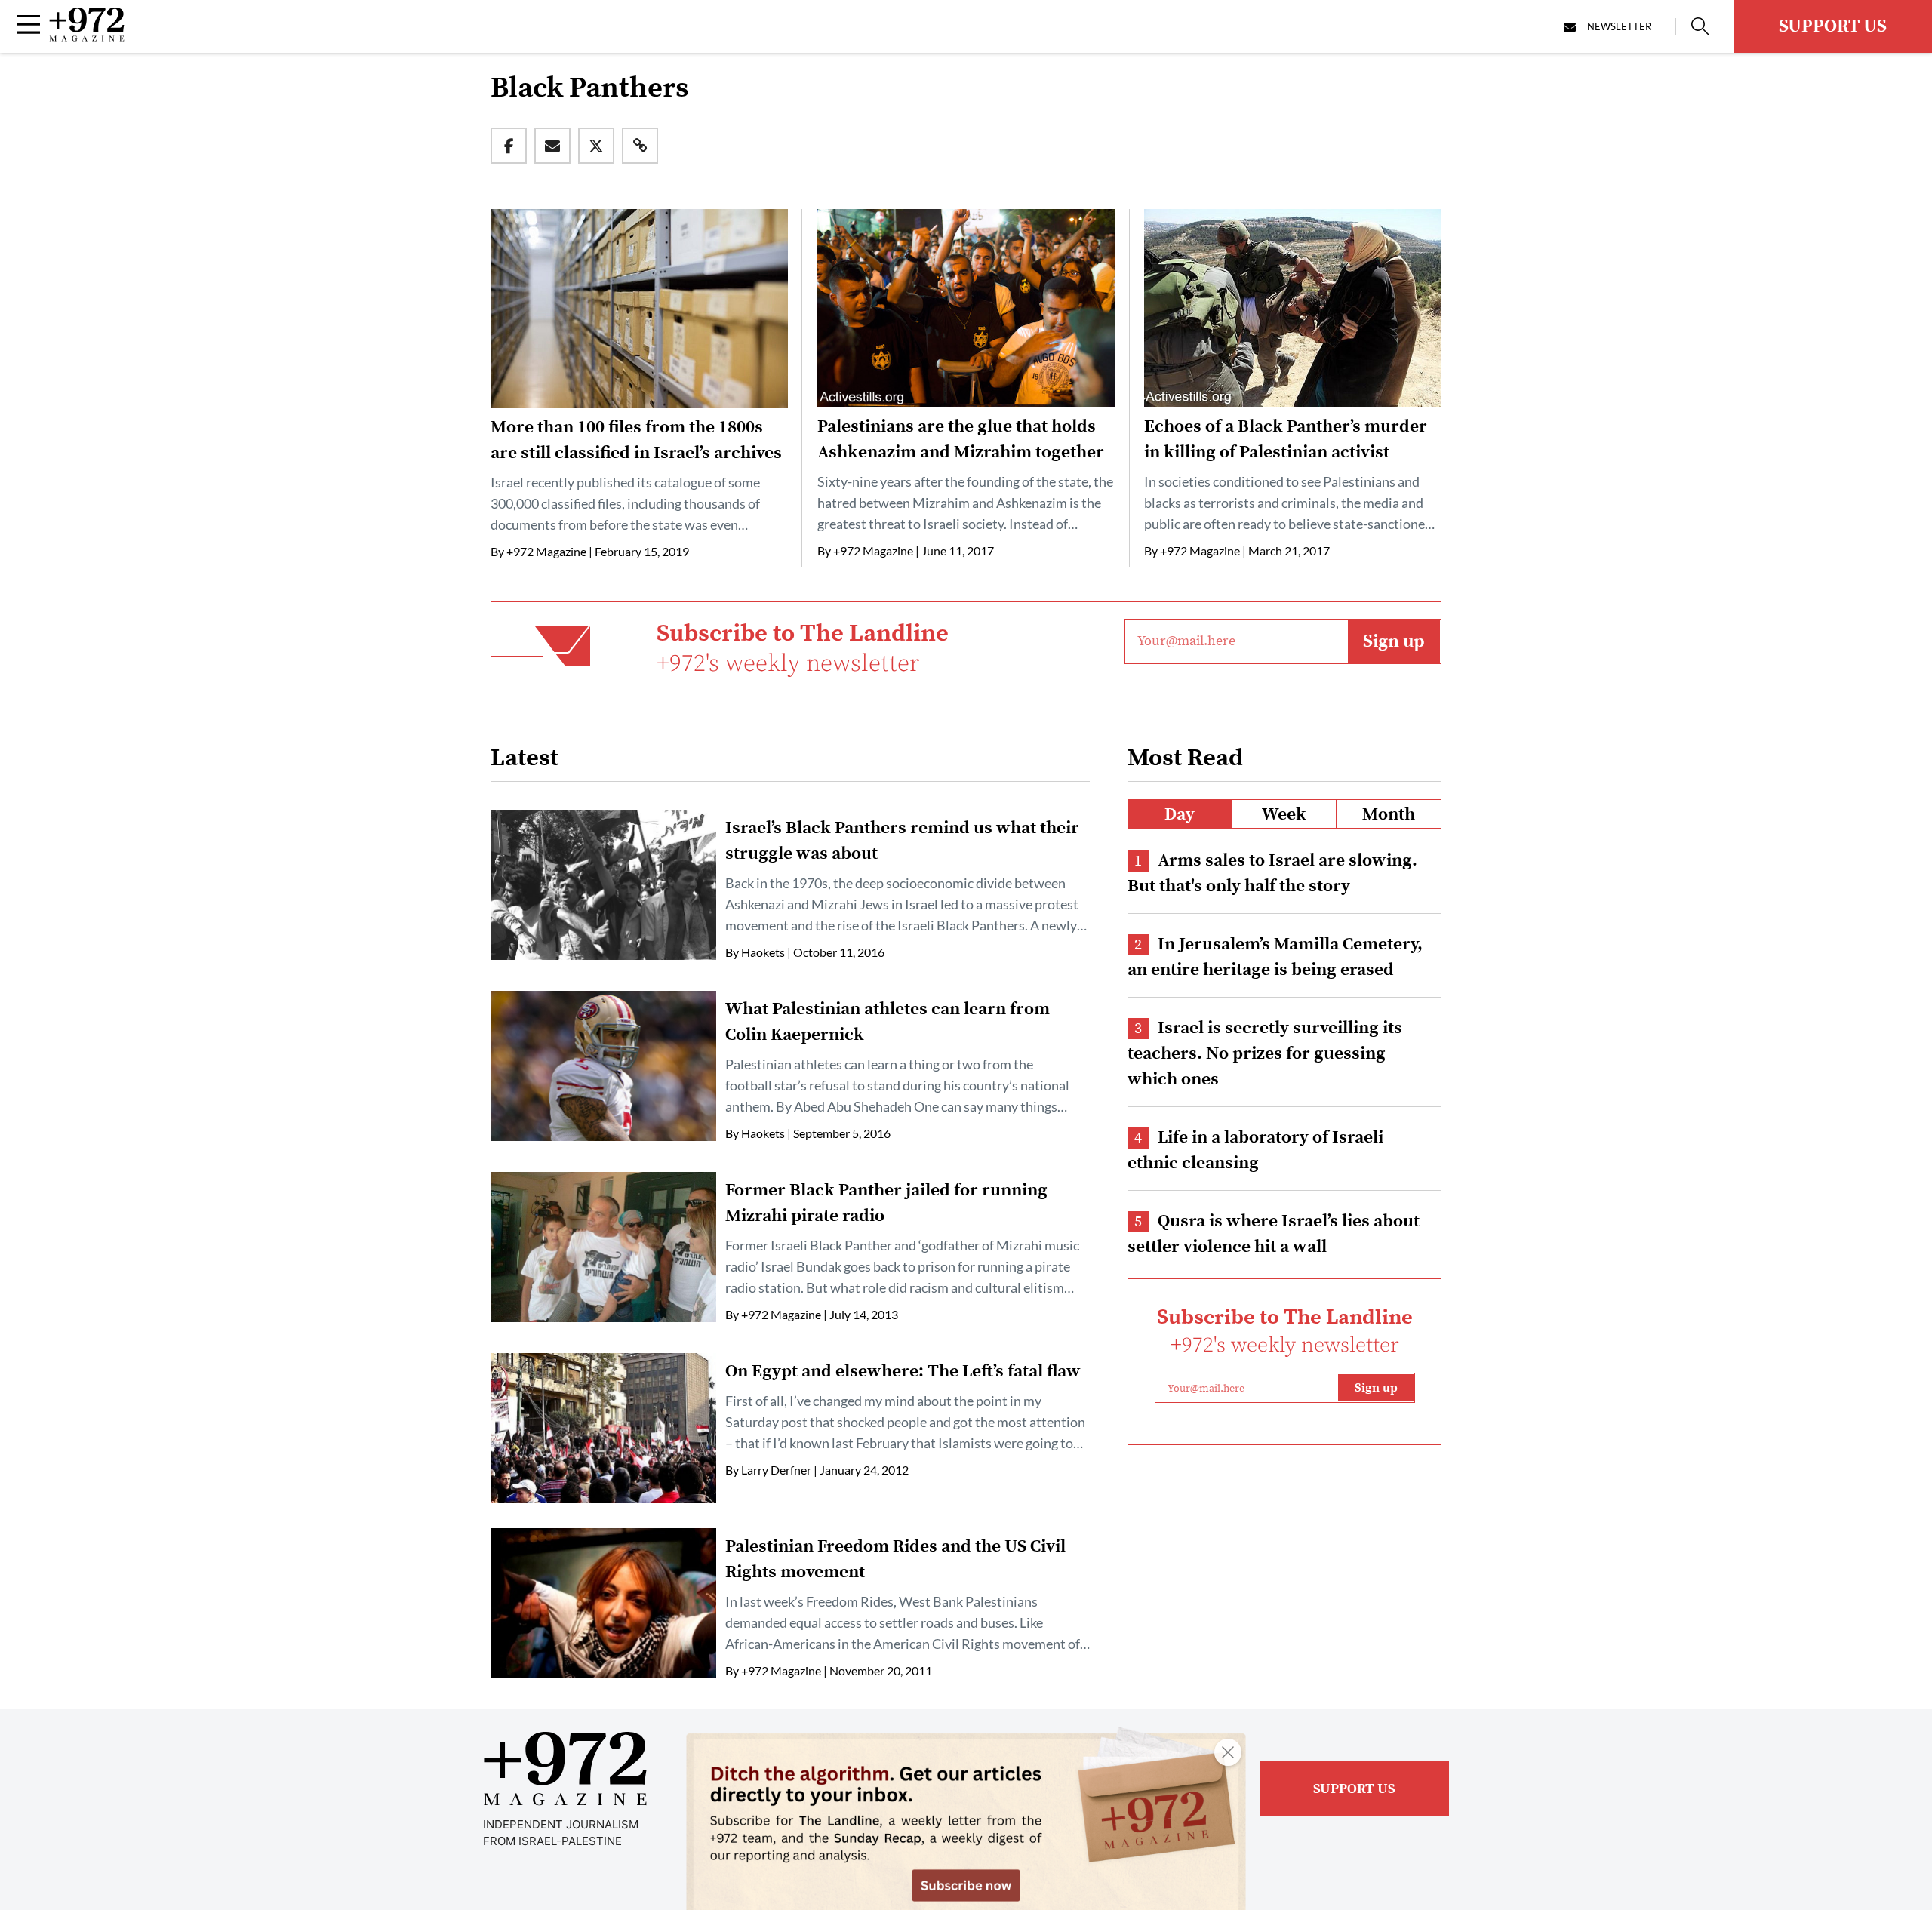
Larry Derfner (776, 1470)
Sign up (1394, 641)
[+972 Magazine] (87, 37)
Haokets (763, 952)
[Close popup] (1228, 1752)
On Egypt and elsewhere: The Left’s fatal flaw (903, 1372)
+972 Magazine (546, 551)
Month (1389, 815)
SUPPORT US (1833, 26)
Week (1284, 815)
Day (1180, 815)
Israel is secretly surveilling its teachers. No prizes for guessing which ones (1265, 1054)
